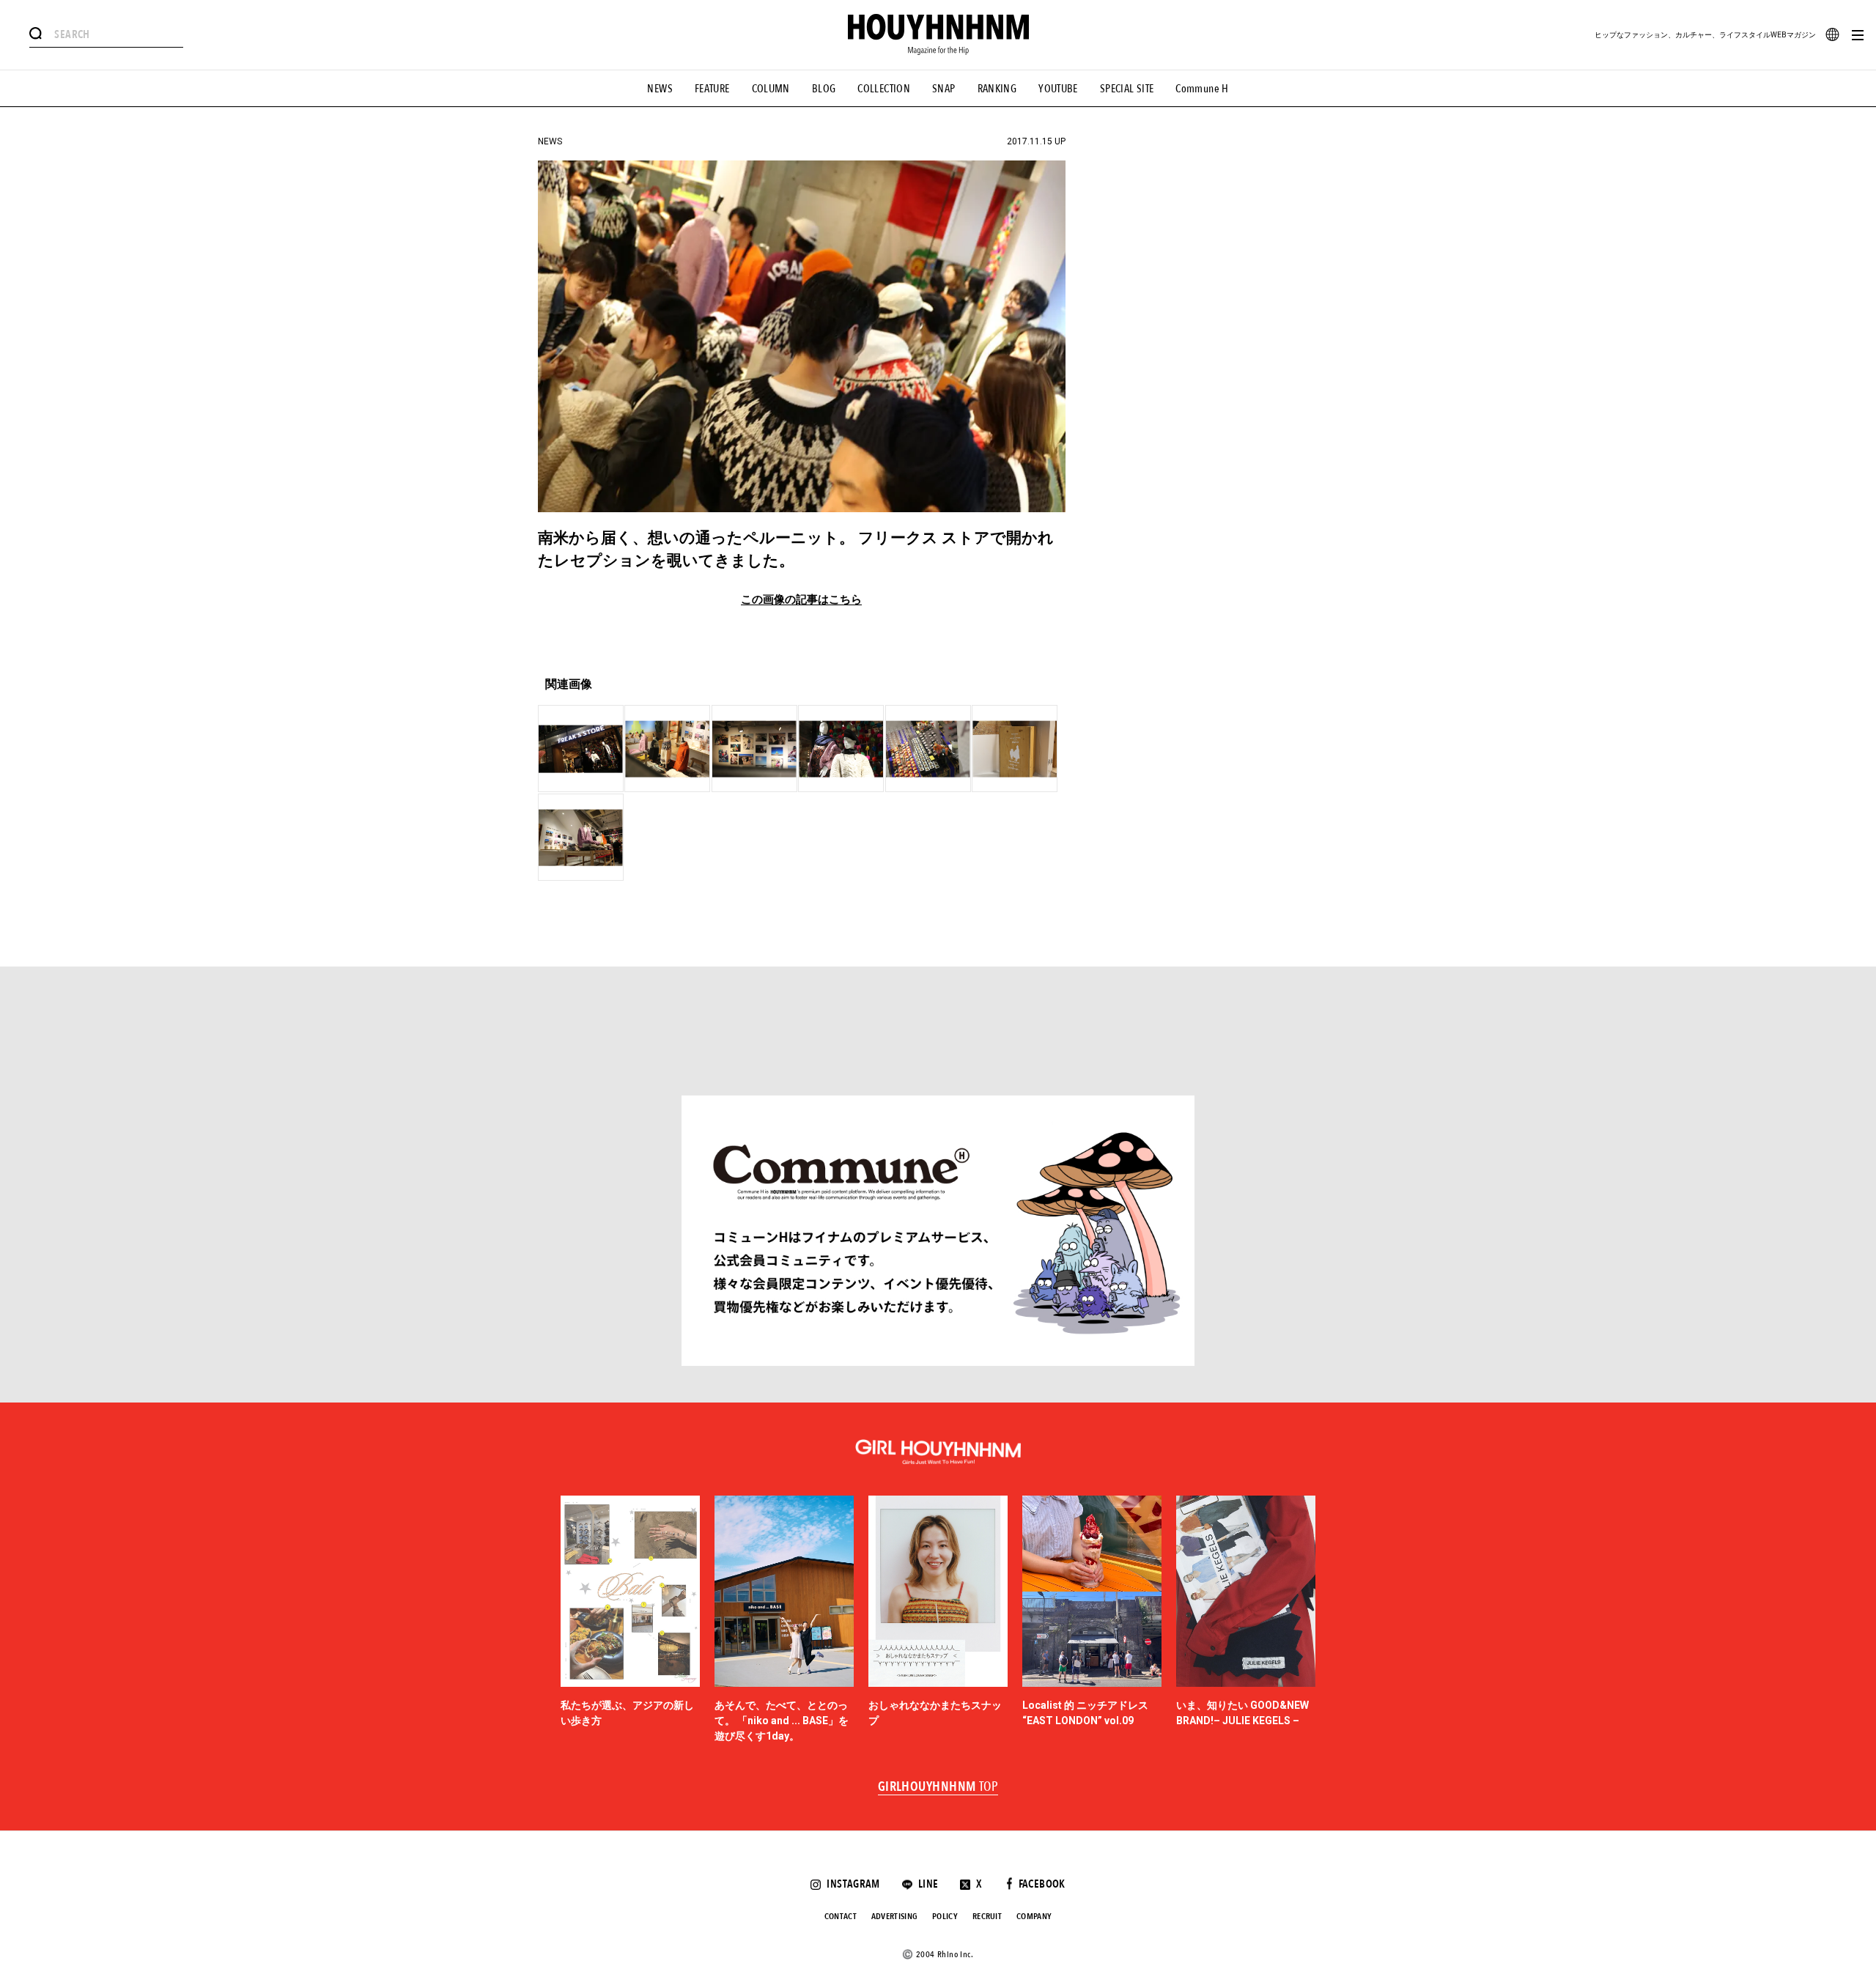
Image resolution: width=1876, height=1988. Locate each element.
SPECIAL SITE (1127, 89)
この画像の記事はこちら (801, 600)
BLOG (824, 89)
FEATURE (712, 89)
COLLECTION (884, 89)
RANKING (997, 89)
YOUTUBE (1058, 89)
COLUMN (771, 89)
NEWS (660, 89)
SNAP (944, 89)
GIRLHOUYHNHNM (938, 1787)
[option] (630, 1620)
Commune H (1202, 89)
